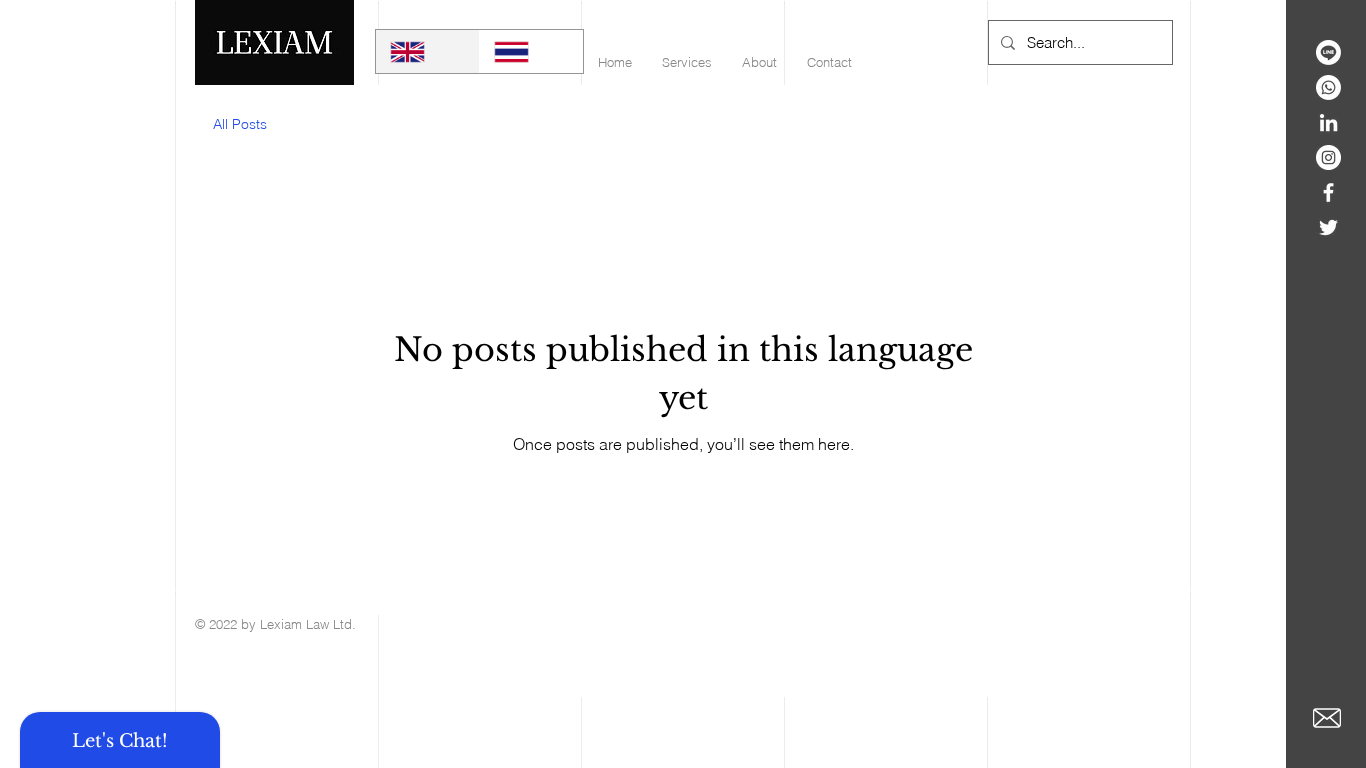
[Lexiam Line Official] (1328, 52)
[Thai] (531, 51)
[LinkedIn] (1328, 122)
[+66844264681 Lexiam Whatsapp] (1328, 87)
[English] (427, 51)
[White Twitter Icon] (1328, 227)
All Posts (240, 124)
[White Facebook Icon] (1328, 192)
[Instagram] (1328, 157)
